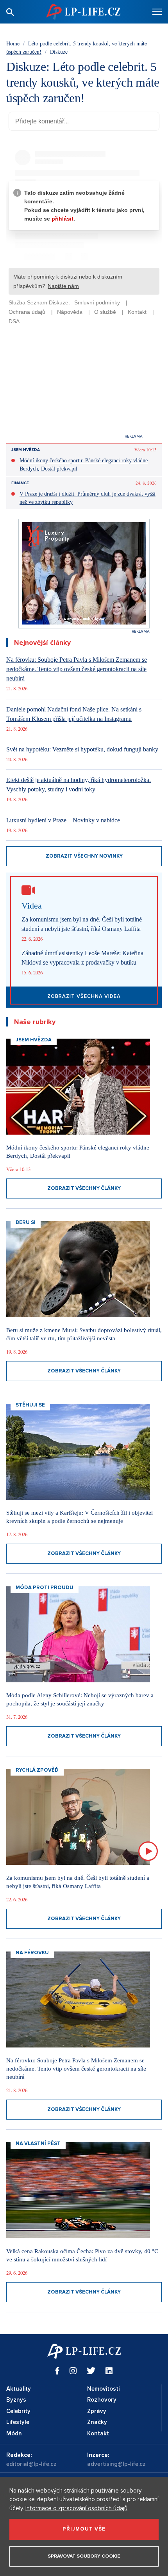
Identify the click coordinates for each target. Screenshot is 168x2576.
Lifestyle (18, 2422)
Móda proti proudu (45, 1588)
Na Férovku (32, 1953)
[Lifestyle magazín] (83, 12)
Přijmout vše (84, 2529)
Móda (14, 2433)
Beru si (26, 1222)
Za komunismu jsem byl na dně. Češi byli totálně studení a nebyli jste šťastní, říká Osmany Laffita (82, 924)
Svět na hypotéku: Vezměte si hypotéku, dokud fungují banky (82, 749)
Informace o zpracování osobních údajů (76, 2508)
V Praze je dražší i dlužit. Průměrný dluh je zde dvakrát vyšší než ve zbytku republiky (88, 498)
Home (13, 43)
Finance (20, 483)
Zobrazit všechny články (84, 1188)
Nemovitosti (103, 2389)
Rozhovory (102, 2400)
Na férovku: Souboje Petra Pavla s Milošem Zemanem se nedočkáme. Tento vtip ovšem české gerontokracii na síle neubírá (77, 669)
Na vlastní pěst (38, 2143)
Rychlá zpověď (37, 1770)
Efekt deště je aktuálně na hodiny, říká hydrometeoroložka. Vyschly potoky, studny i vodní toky (79, 785)
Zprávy (97, 2411)
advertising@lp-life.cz (116, 2464)
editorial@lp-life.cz (31, 2464)
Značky (97, 2422)
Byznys (16, 2400)
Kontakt (98, 2433)
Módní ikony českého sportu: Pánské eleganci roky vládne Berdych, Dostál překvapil (84, 465)
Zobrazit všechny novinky (84, 856)
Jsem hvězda (26, 450)
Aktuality (19, 2389)
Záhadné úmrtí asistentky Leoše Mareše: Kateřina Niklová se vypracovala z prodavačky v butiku (82, 958)
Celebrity (18, 2411)
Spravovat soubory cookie (84, 2556)
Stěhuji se (30, 1405)
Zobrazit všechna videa (84, 996)
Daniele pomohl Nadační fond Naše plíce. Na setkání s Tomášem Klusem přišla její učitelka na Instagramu (74, 714)
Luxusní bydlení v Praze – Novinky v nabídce (63, 820)
